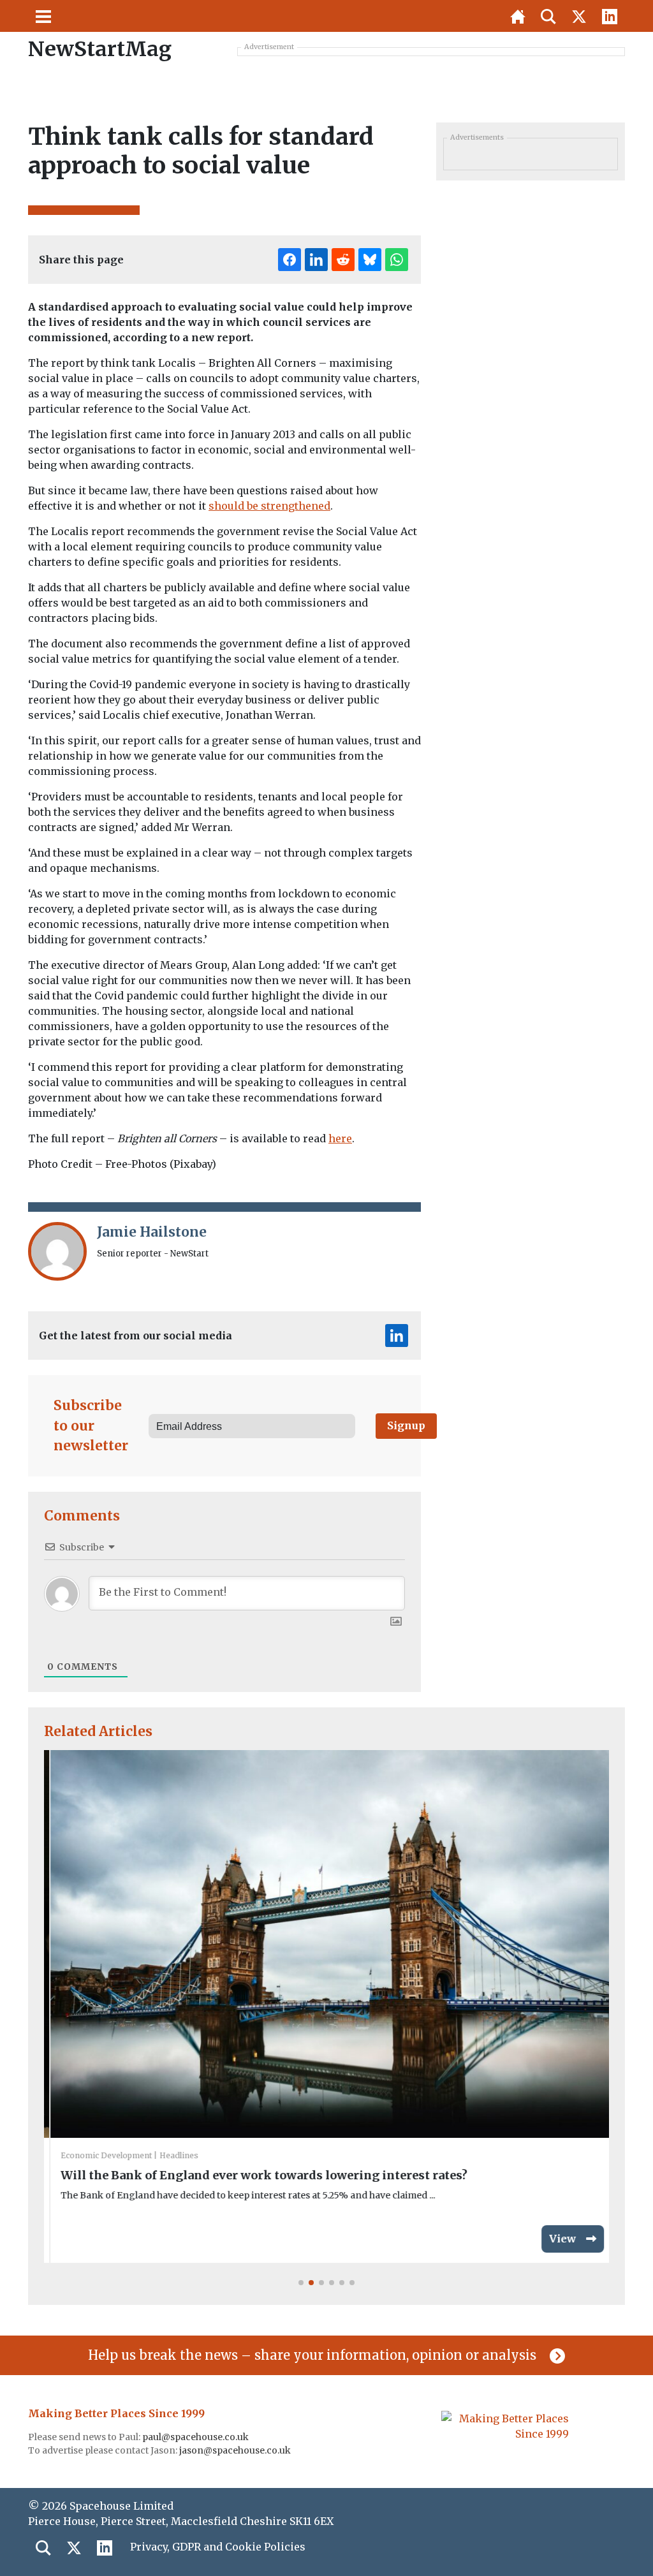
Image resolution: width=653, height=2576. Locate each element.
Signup (406, 1425)
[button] (301, 2283)
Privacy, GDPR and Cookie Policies (218, 2547)
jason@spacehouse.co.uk (236, 2450)
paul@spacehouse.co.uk (196, 2437)
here (340, 1138)
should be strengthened (269, 506)
